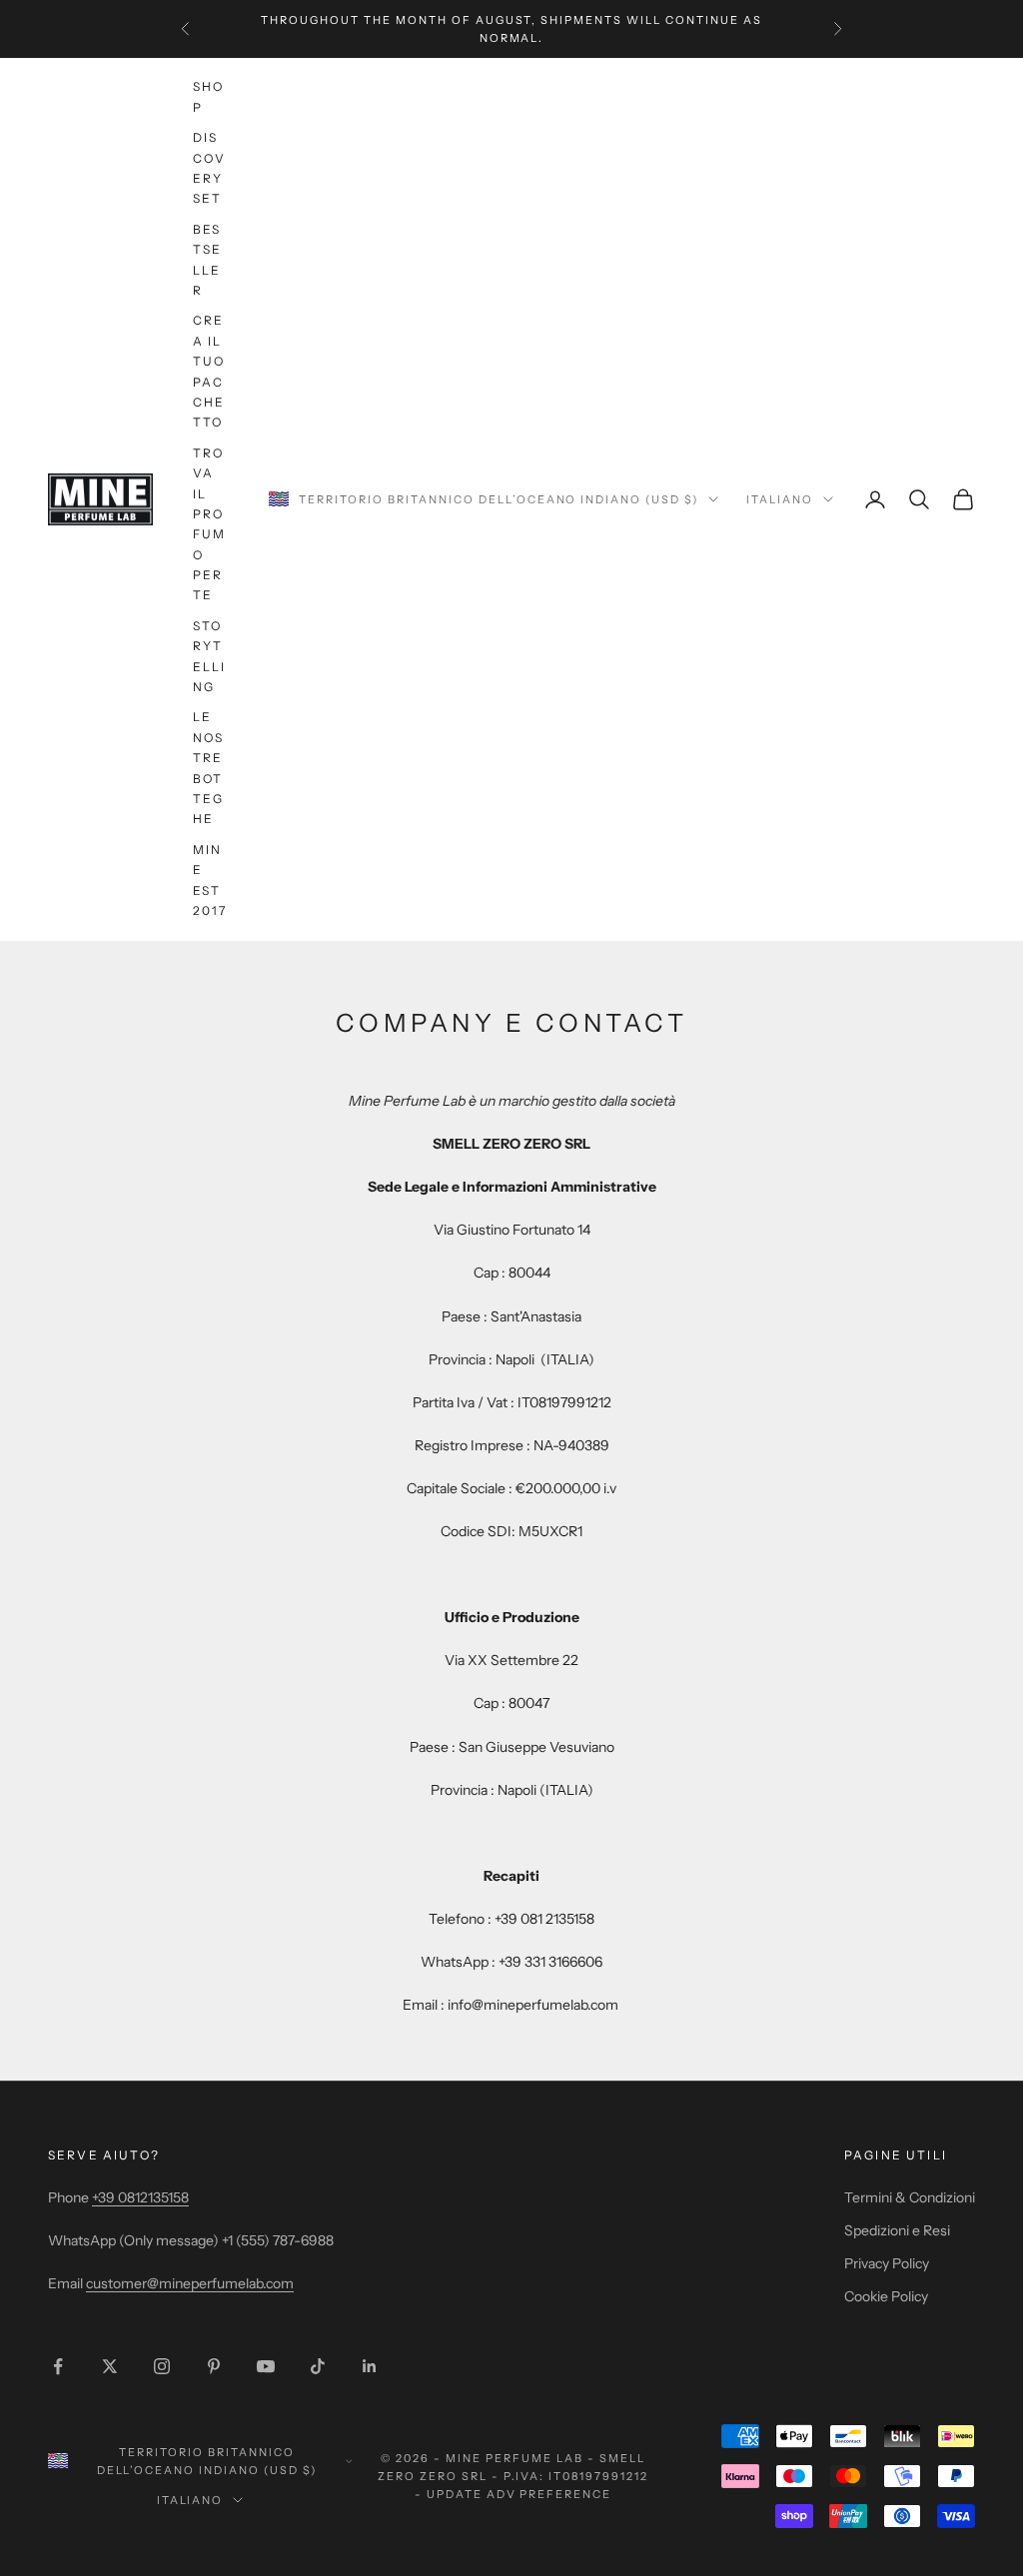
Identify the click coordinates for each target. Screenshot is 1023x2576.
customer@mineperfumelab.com (190, 2283)
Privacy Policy (887, 2263)
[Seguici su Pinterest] (214, 2366)
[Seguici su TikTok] (318, 2366)
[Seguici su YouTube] (266, 2366)
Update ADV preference (519, 2494)
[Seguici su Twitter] (110, 2366)
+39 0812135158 (140, 2197)
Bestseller (207, 260)
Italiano (780, 499)
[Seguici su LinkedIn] (370, 2366)
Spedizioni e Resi (897, 2230)
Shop (208, 96)
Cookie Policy (886, 2296)
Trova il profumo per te (209, 524)
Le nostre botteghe (208, 768)
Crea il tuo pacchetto (209, 371)
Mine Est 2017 (210, 880)
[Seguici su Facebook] (58, 2366)
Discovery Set (209, 168)
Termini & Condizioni (910, 2197)
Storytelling (210, 656)
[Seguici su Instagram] (162, 2366)
